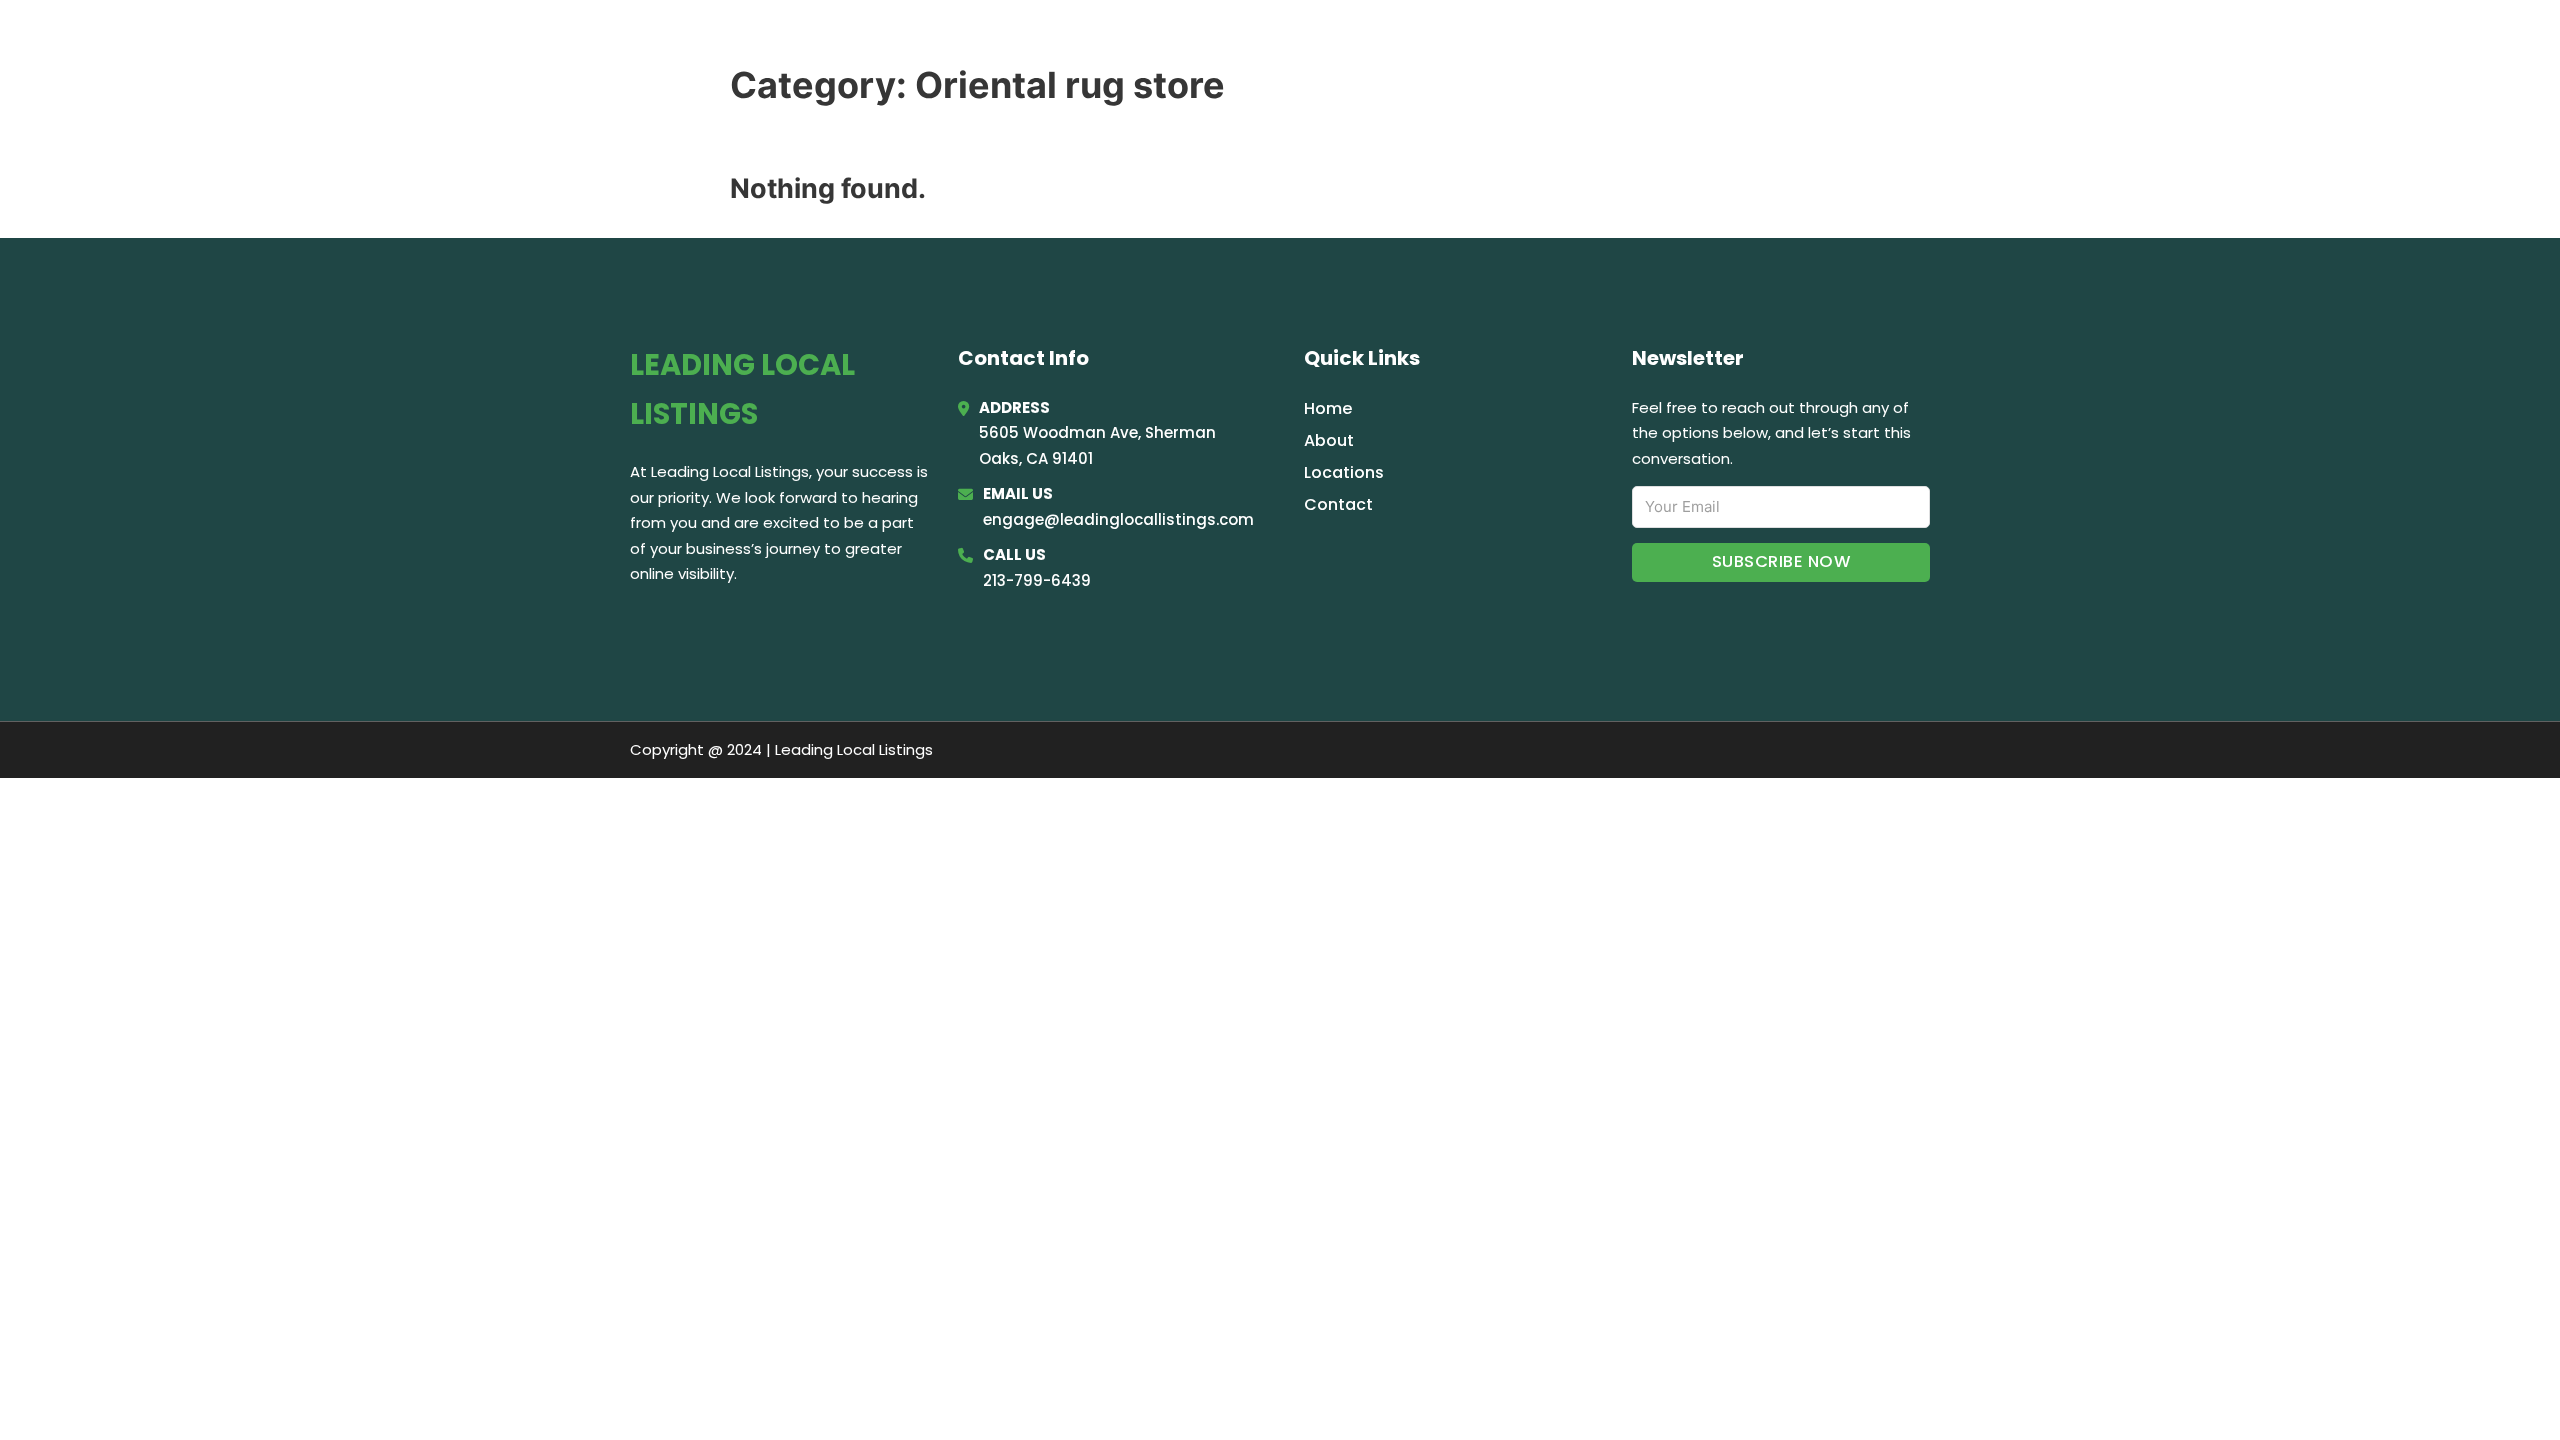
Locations (1779, 42)
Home (1684, 42)
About (1329, 440)
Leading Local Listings (827, 41)
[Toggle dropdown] (1922, 42)
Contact (1338, 504)
